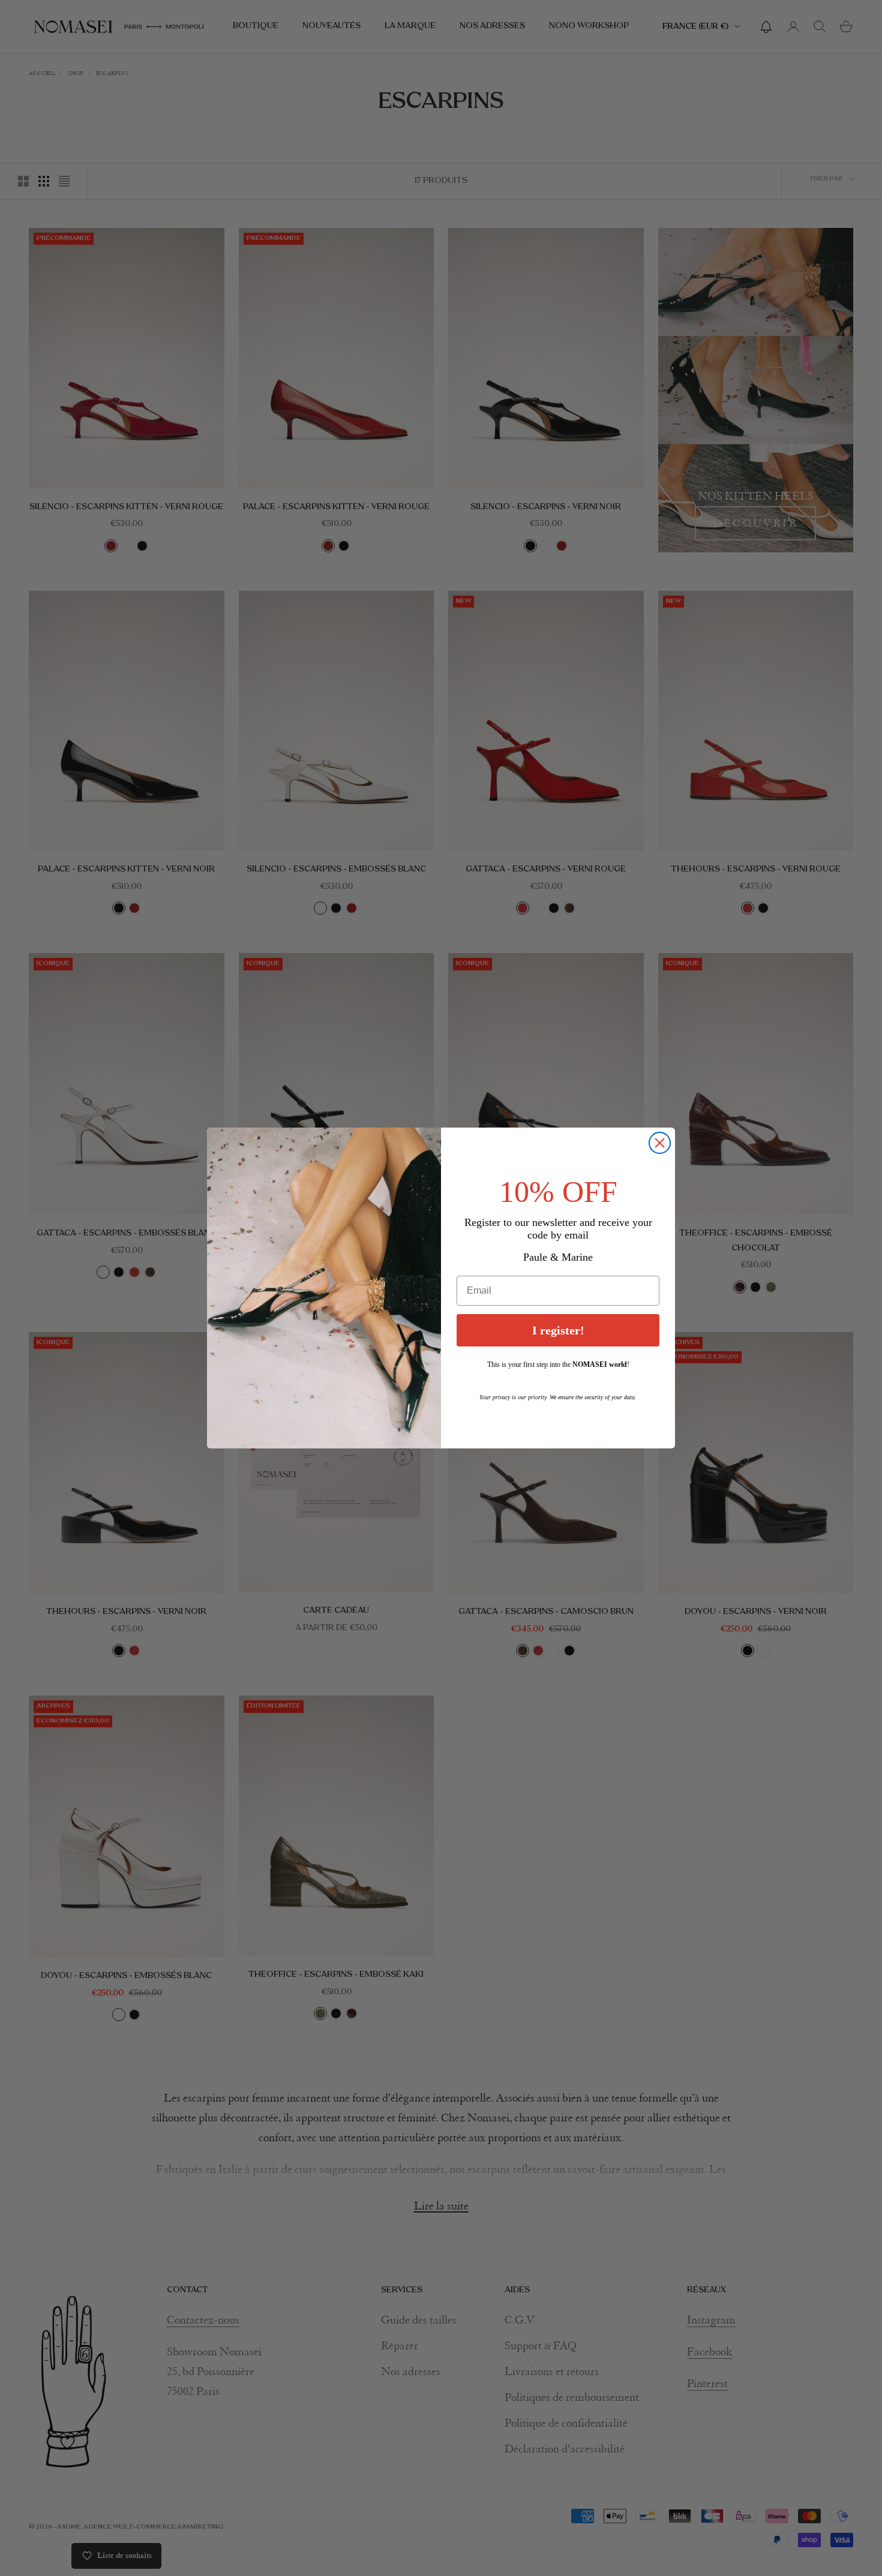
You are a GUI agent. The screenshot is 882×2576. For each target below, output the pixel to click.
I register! (558, 1330)
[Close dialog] (660, 1143)
